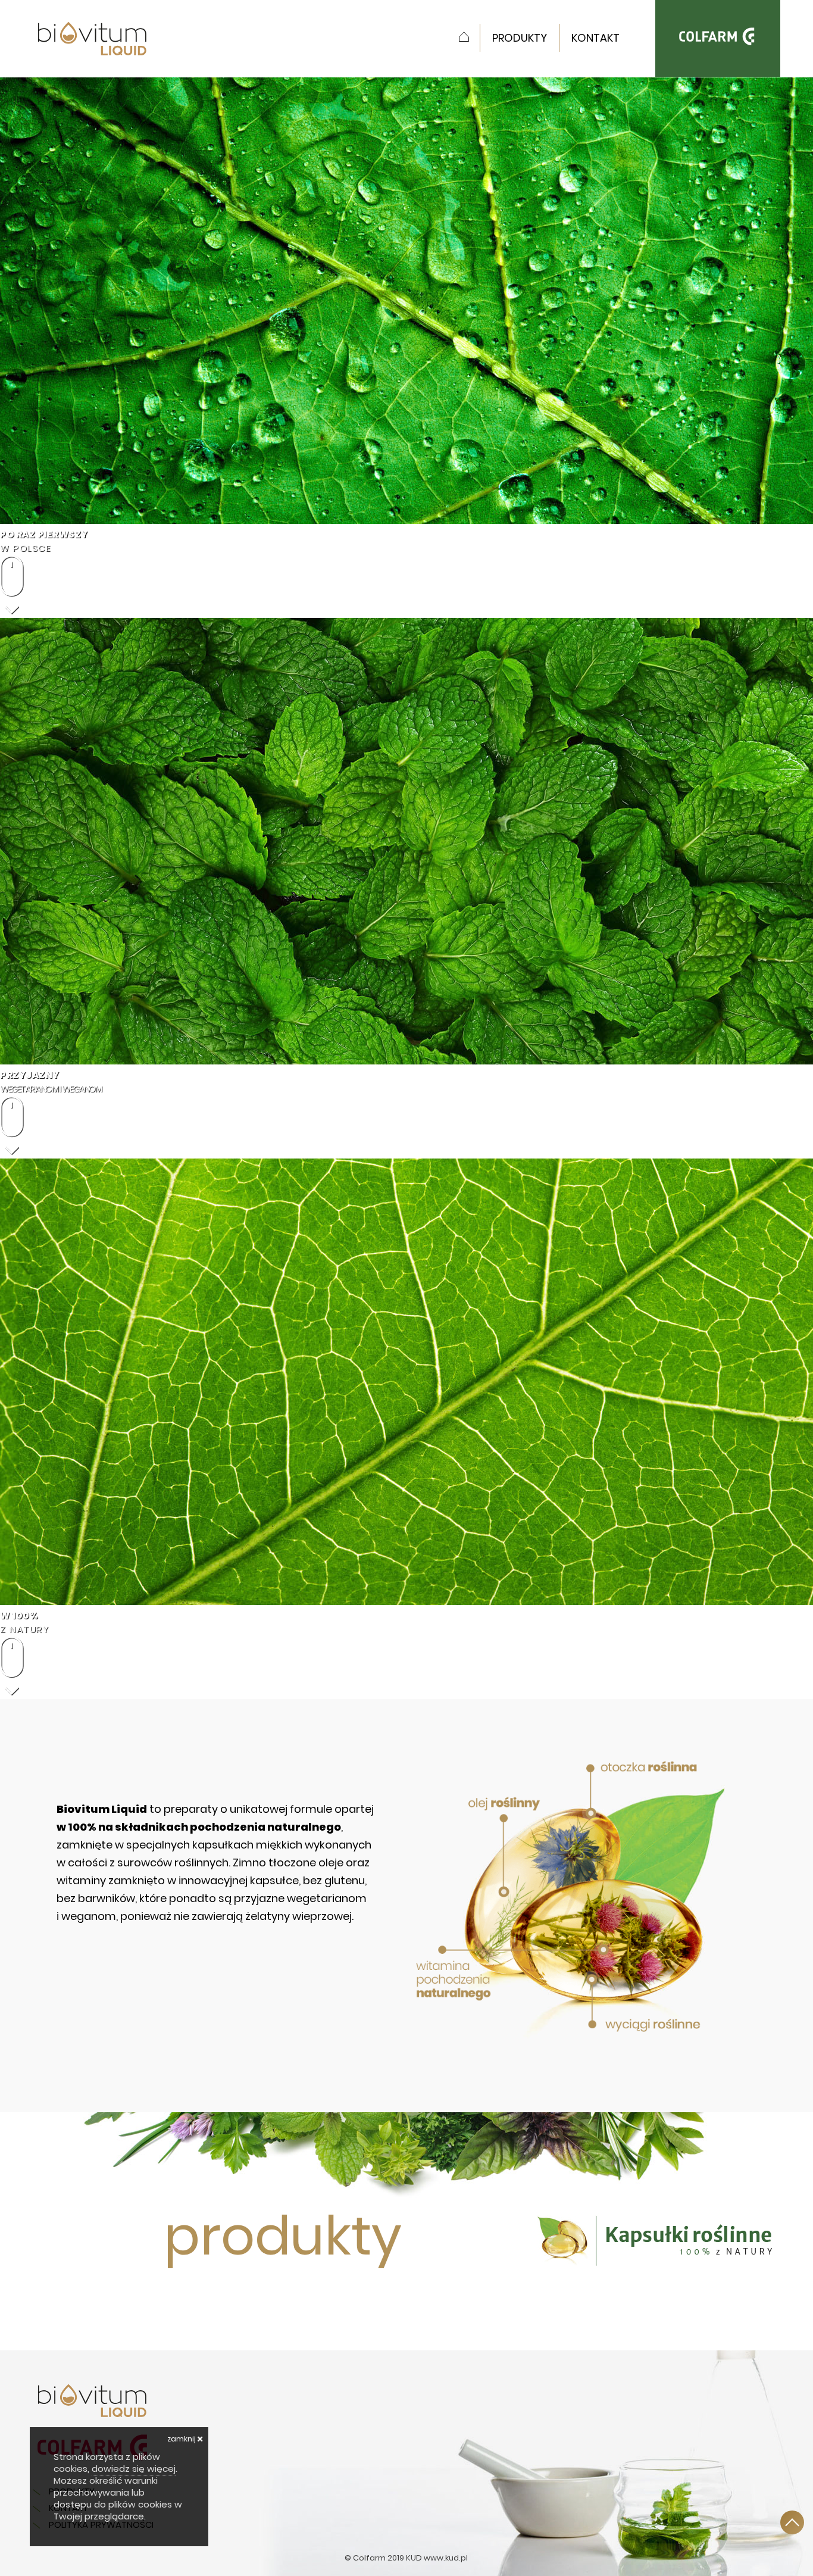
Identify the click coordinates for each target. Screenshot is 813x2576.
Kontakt (595, 38)
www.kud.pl (446, 2558)
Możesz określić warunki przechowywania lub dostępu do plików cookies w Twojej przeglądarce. (118, 2498)
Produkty (520, 38)
